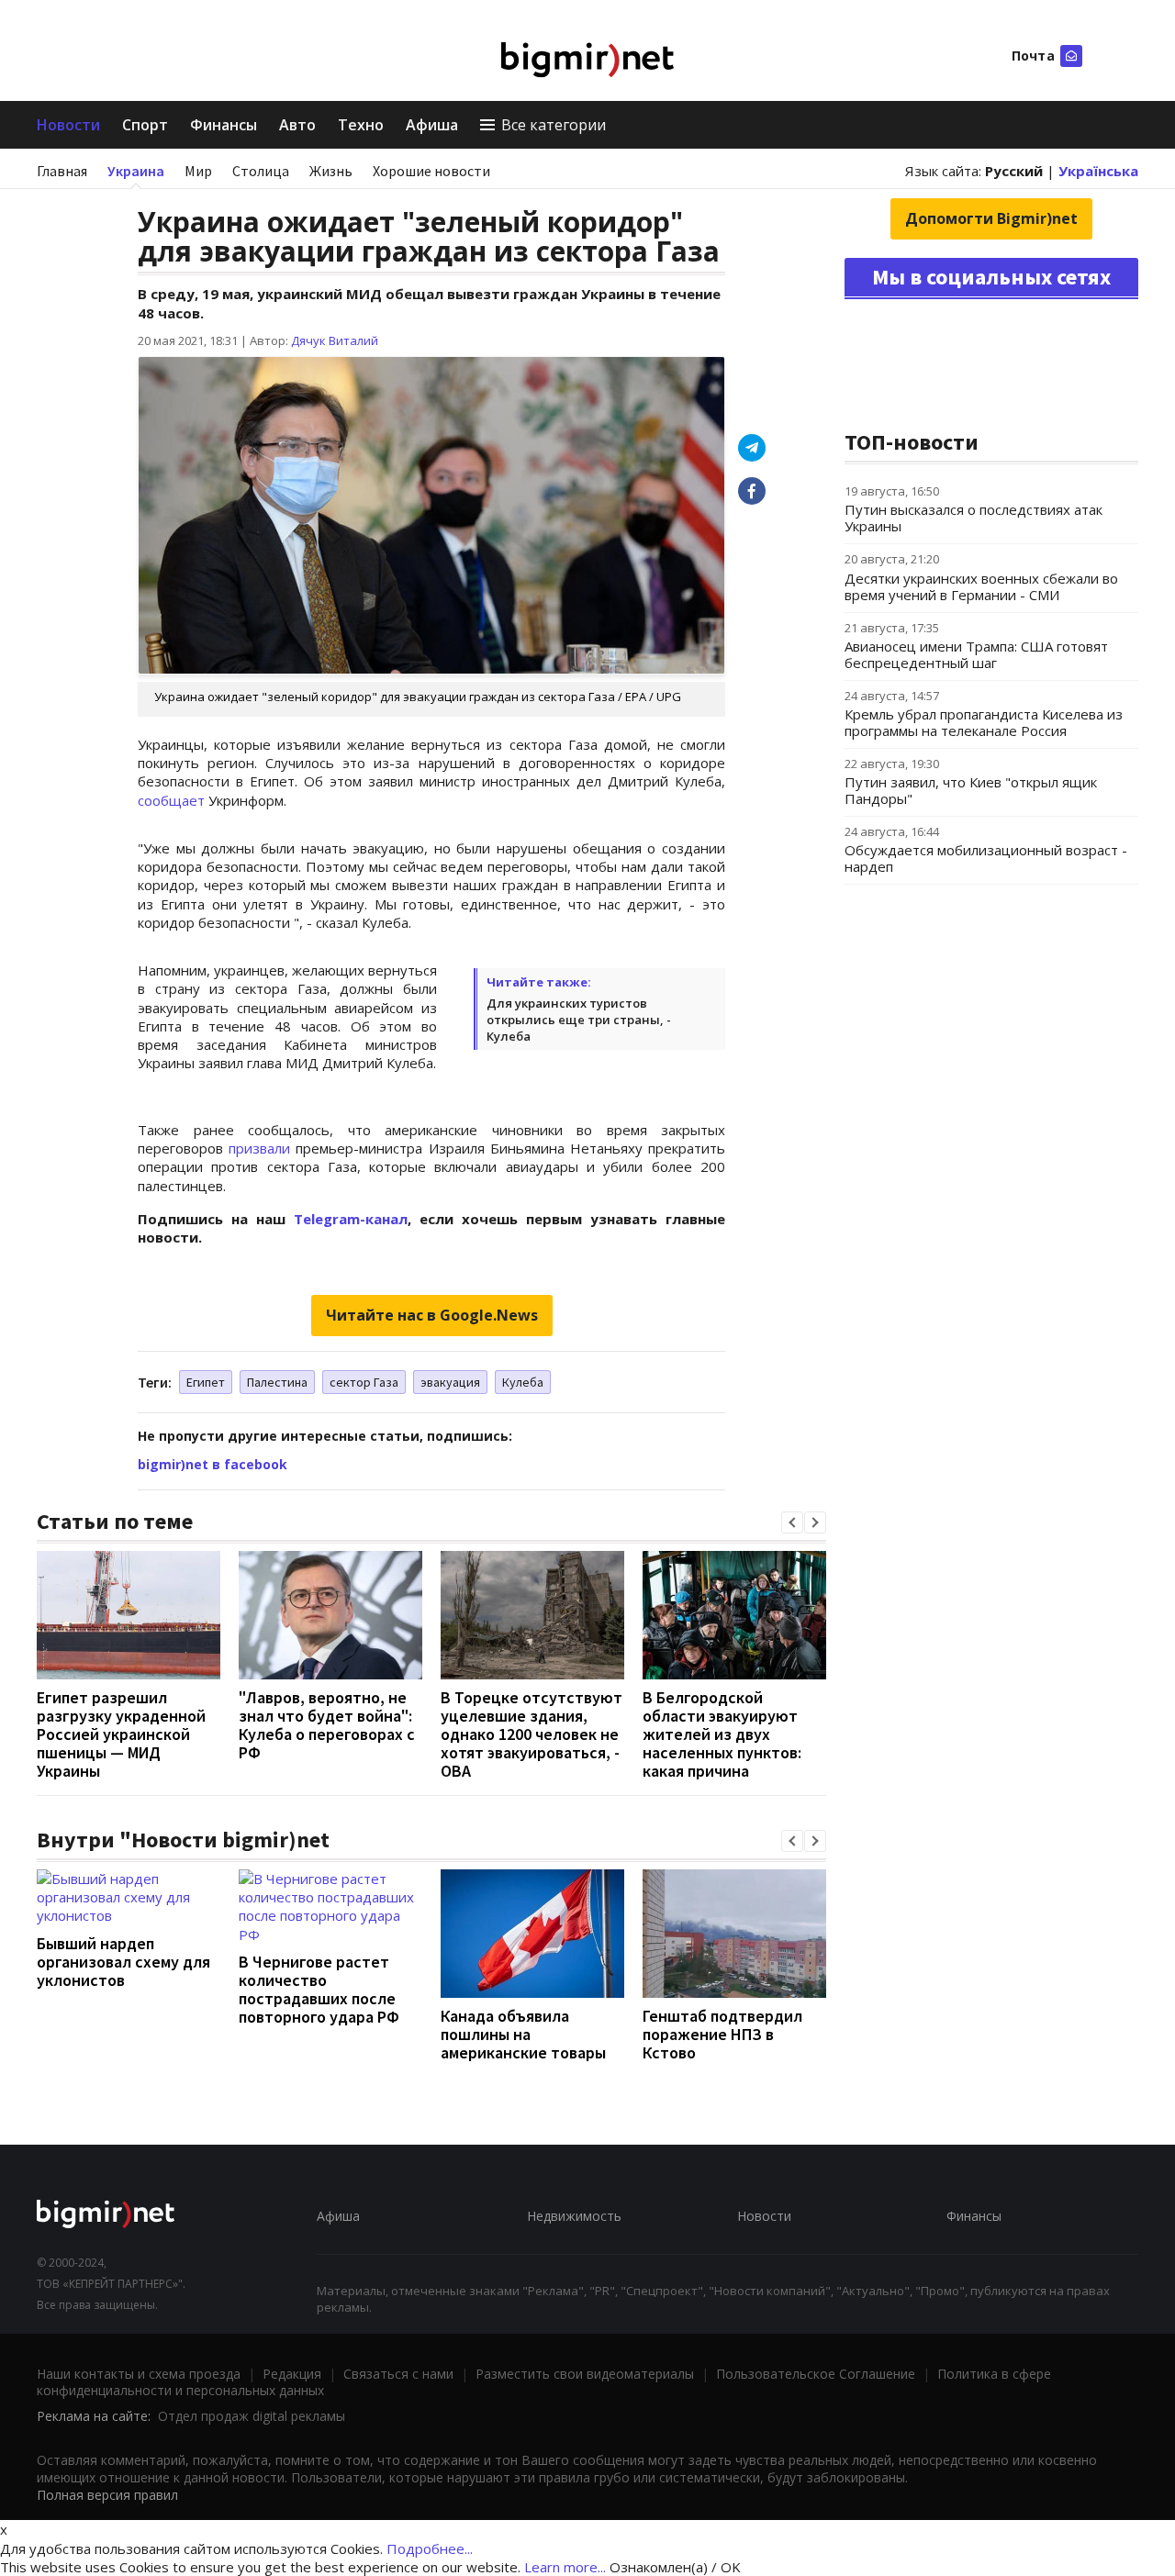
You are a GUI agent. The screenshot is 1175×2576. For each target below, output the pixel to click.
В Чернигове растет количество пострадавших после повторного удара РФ (319, 1989)
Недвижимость (574, 2216)
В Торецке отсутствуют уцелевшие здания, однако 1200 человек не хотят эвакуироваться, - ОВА (532, 1734)
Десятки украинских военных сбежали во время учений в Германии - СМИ (981, 586)
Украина (136, 171)
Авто (297, 125)
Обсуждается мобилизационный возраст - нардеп (986, 858)
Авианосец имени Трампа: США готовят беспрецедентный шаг (976, 654)
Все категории (554, 125)
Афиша (432, 125)
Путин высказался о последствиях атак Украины (974, 518)
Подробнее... (430, 2548)
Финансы (224, 125)
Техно (361, 125)
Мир (198, 171)
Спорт (145, 125)
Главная (62, 171)
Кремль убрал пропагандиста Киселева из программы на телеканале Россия (984, 722)
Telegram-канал (351, 1219)
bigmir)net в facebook (213, 1464)
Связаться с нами (398, 2374)
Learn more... (565, 2567)
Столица (261, 171)
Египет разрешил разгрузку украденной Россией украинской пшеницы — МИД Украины (121, 1734)
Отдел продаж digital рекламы (252, 2416)
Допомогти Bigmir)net (991, 218)
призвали (259, 1148)
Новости (68, 125)
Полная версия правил (107, 2495)
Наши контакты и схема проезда (139, 2374)
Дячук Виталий (335, 340)
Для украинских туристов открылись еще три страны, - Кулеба (579, 1020)
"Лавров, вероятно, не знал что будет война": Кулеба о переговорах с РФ (327, 1725)
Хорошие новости (431, 171)
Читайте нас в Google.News (432, 1315)
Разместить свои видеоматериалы (585, 2374)
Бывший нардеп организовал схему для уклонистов (123, 1962)
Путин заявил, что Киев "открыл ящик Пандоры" (971, 790)
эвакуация (450, 1382)
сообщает (171, 800)
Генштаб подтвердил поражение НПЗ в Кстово (722, 2034)
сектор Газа (364, 1382)
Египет (206, 1382)
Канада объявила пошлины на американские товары (523, 2034)
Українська (1098, 171)
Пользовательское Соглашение (816, 2374)
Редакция (292, 2374)
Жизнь (331, 171)
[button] (792, 1522)
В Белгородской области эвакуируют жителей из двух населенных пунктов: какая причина (722, 1734)
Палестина (277, 1382)
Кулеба (523, 1382)
